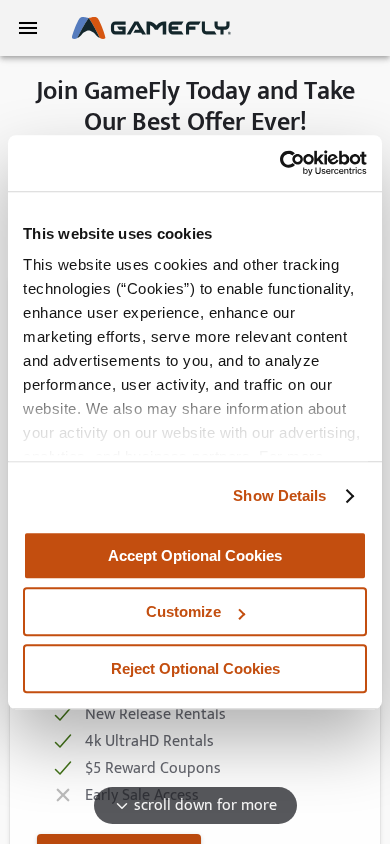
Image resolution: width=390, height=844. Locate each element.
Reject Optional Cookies (195, 668)
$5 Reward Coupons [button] (150, 769)
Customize (183, 611)
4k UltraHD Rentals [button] (147, 742)
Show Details (279, 495)
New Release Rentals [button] (153, 715)
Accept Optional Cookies (195, 555)
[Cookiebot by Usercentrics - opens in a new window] (280, 163)
